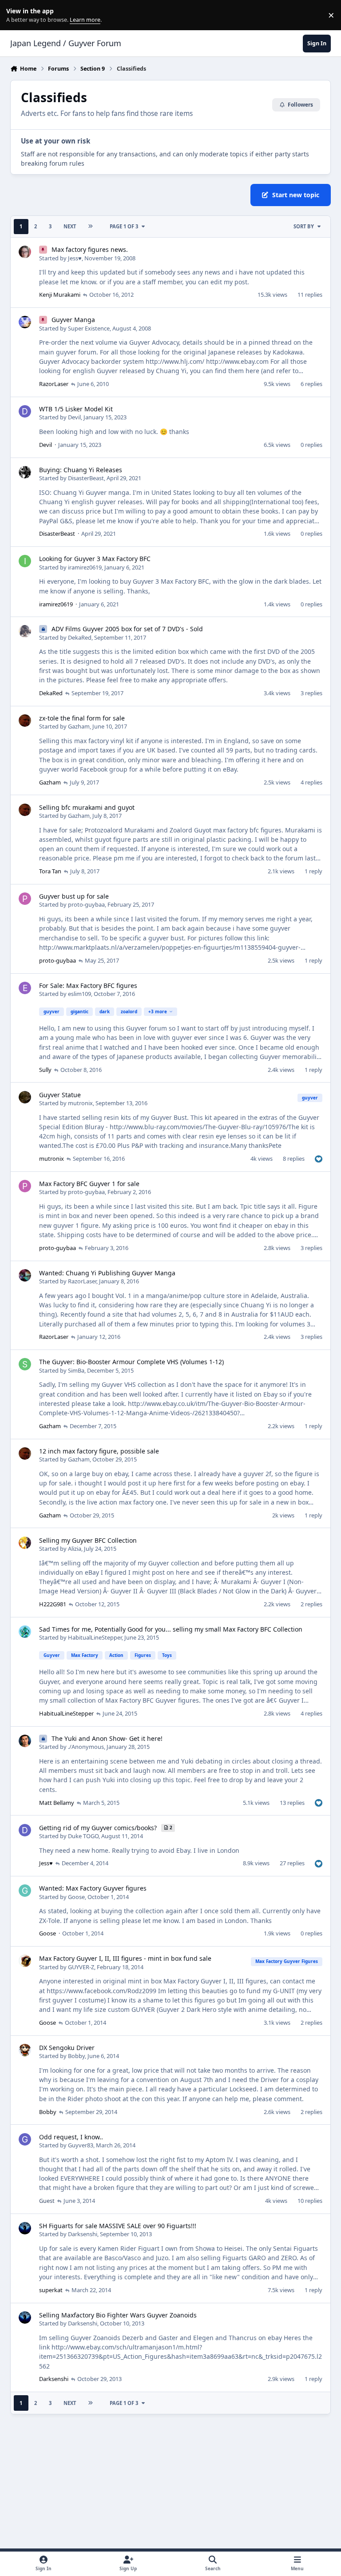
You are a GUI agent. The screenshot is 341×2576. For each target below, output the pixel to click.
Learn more (17, 15)
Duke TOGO (83, 1836)
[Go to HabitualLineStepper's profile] (25, 1632)
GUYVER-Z (81, 1967)
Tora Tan (50, 871)
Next (70, 226)
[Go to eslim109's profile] (25, 988)
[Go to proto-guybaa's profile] (25, 899)
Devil (74, 417)
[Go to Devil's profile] (25, 411)
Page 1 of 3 (124, 226)
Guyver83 (81, 2145)
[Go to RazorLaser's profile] (25, 1275)
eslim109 (79, 994)
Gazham (79, 726)
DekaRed (80, 637)
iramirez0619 (85, 567)
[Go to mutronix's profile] (25, 1097)
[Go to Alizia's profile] (25, 1543)
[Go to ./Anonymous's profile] (25, 1741)
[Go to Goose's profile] (25, 1891)
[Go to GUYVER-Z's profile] (25, 1961)
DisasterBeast (86, 478)
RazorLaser (54, 384)
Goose (76, 1897)
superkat (51, 2290)
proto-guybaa (86, 904)
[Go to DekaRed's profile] (25, 631)
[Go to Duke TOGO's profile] (25, 1830)
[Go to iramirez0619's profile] (25, 561)
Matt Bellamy (57, 1803)
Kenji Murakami (60, 295)
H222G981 (53, 1604)
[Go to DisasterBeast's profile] (25, 472)
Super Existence (89, 328)
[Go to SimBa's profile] (25, 1364)
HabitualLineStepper (95, 1637)
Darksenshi (83, 2234)
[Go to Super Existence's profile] (25, 322)
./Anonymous (86, 1747)
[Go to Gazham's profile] (25, 721)
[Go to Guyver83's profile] (25, 2139)
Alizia (75, 1549)
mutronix (80, 1103)
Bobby (76, 2056)
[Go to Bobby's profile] (25, 2050)
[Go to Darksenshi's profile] (25, 2228)
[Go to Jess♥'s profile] (25, 252)
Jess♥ (75, 258)
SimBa (76, 1370)
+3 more (158, 1011)
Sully (45, 1070)
